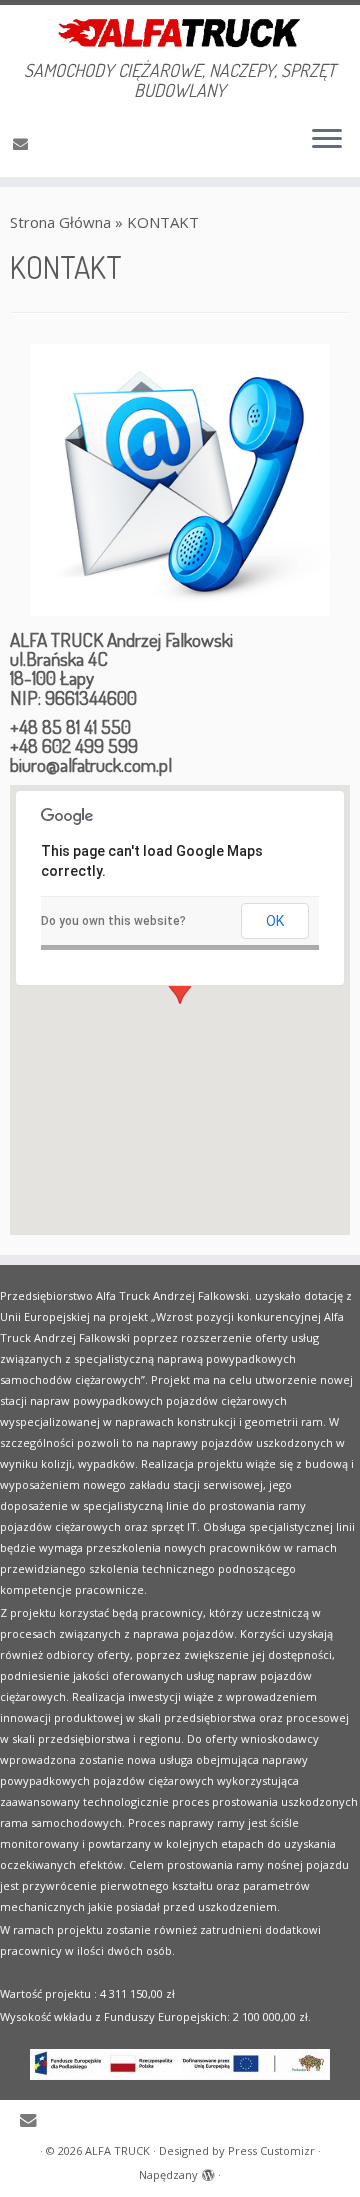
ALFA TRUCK (117, 2150)
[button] (180, 992)
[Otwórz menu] (327, 141)
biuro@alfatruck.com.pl (91, 764)
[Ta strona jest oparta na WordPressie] (208, 2171)
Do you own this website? (113, 921)
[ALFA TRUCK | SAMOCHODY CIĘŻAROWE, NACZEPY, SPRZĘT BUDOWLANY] (180, 32)
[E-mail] (23, 143)
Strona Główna (60, 222)
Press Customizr (271, 2150)
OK (275, 921)
